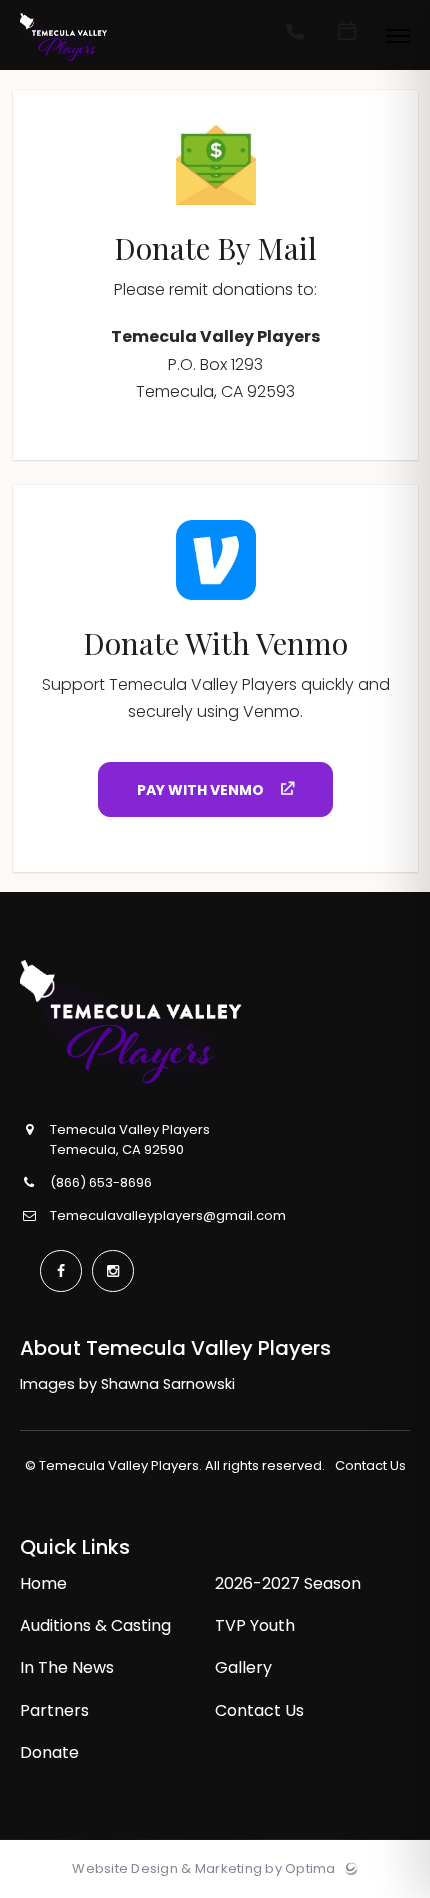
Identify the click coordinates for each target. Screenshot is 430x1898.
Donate (49, 1752)
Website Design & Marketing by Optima (203, 1869)
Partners (54, 1710)
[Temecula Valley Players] (64, 63)
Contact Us (370, 1465)
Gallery (243, 1667)
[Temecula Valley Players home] (172, 1024)
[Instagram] (113, 1271)
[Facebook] (61, 1271)
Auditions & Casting (95, 1625)
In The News (67, 1667)
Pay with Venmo (202, 790)
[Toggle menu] (398, 37)
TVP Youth (255, 1625)
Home (43, 1583)
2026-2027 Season (288, 1583)
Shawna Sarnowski (168, 1384)
